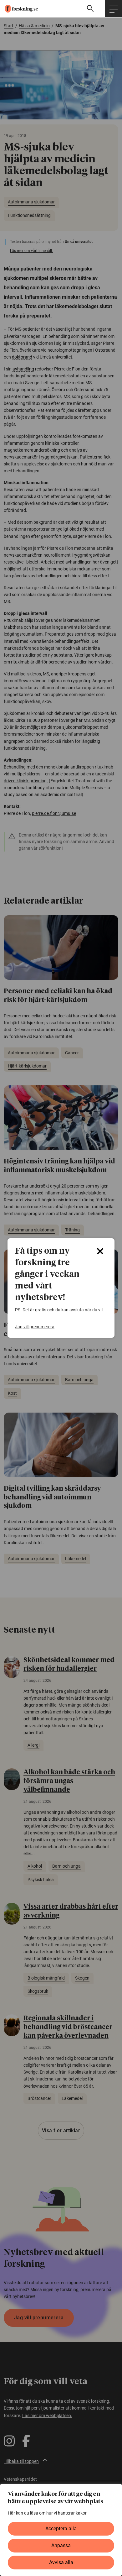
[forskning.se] (19, 9)
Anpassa (61, 2545)
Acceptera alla (61, 2529)
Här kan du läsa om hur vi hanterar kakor (47, 2513)
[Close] (100, 1251)
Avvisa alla (61, 2562)
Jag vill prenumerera (35, 1327)
